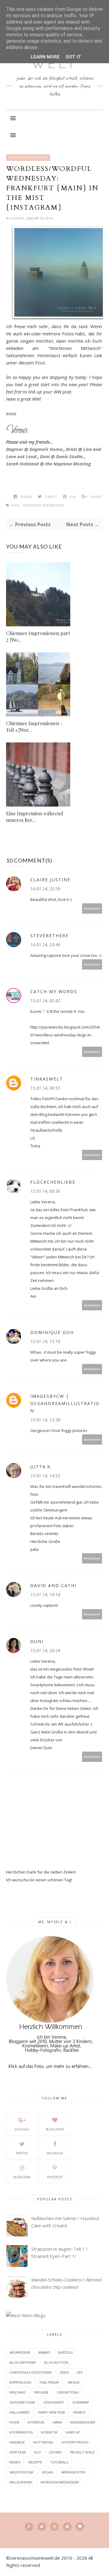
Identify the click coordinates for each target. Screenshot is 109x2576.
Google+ (22, 2129)
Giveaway (81, 2402)
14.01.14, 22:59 (45, 889)
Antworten (92, 908)
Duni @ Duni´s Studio (61, 456)
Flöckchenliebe (53, 1182)
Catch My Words (54, 991)
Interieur (36, 2422)
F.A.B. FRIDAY (50, 2382)
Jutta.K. (41, 1467)
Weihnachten (73, 2472)
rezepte (35, 2462)
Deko (64, 2372)
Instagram (22, 2177)
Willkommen (21, 2482)
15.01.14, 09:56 (45, 1191)
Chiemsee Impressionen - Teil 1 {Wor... (34, 727)
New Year (18, 2452)
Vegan (47, 2472)
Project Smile (82, 2452)
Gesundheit (54, 2402)
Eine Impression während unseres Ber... (35, 817)
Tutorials (59, 2462)
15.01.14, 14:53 (45, 1476)
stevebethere (50, 936)
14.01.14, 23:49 (45, 945)
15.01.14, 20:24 (45, 1650)
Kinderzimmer (83, 2422)
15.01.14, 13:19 (45, 1341)
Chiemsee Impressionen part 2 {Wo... (38, 636)
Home (14, 2422)
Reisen (15, 2462)
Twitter (22, 2153)
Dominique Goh (52, 1332)
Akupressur (20, 2352)
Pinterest (55, 2177)
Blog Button (56, 2362)
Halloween (20, 2412)
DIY (80, 2372)
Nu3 (37, 2452)
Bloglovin (55, 2129)
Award (44, 2352)
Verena (18, 218)
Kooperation (21, 2432)
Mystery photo (75, 2442)
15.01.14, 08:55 (45, 1088)
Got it (73, 57)
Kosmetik (49, 2432)
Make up (73, 2432)
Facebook (55, 2153)
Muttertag (43, 2442)
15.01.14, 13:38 (45, 1420)
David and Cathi (53, 1585)
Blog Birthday (23, 2362)
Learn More (45, 57)
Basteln (65, 2352)
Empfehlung (20, 2382)
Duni (37, 1641)
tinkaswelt (47, 1079)
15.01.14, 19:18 (45, 1595)
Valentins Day (21, 2472)
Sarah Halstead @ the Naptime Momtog (48, 464)
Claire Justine (50, 880)
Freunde (41, 2392)
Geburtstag (68, 2392)
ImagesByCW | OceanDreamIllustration (65, 1403)
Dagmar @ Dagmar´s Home (34, 449)
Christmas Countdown (31, 2372)
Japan (57, 2422)
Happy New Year (51, 2412)
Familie (74, 2382)
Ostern (55, 2452)
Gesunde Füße (22, 2402)
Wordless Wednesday (28, 158)
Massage (17, 2442)
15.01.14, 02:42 (45, 1001)
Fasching (18, 2392)
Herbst (80, 2412)
